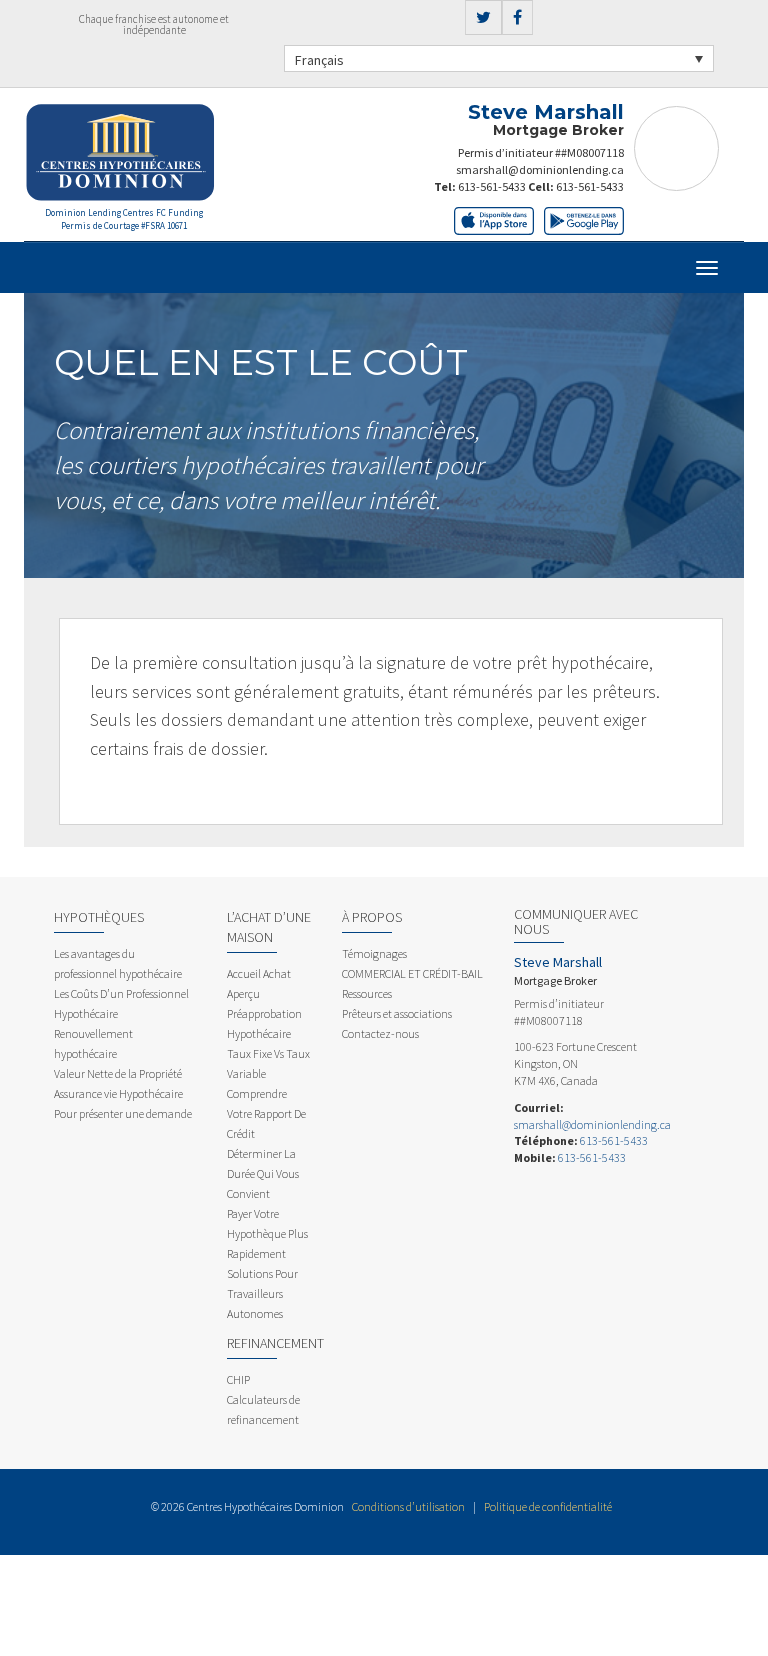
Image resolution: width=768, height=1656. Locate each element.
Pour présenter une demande (123, 1113)
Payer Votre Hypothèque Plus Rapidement (267, 1233)
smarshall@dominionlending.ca (540, 169)
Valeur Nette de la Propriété (118, 1073)
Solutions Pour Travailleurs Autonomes (262, 1293)
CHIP (238, 1379)
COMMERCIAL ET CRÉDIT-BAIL (412, 973)
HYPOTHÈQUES (99, 917)
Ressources (367, 993)
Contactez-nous (380, 1033)
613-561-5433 (492, 186)
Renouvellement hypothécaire (93, 1043)
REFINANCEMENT (275, 1343)
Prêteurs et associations (397, 1013)
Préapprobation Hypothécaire (264, 1023)
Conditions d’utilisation (408, 1506)
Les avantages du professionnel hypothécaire (118, 963)
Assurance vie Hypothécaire (118, 1093)
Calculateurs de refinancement (263, 1409)
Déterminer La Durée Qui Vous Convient (263, 1173)
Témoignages (374, 953)
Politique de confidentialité (548, 1506)
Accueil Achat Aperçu (259, 983)
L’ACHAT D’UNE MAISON (269, 927)
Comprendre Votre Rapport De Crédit (266, 1113)
